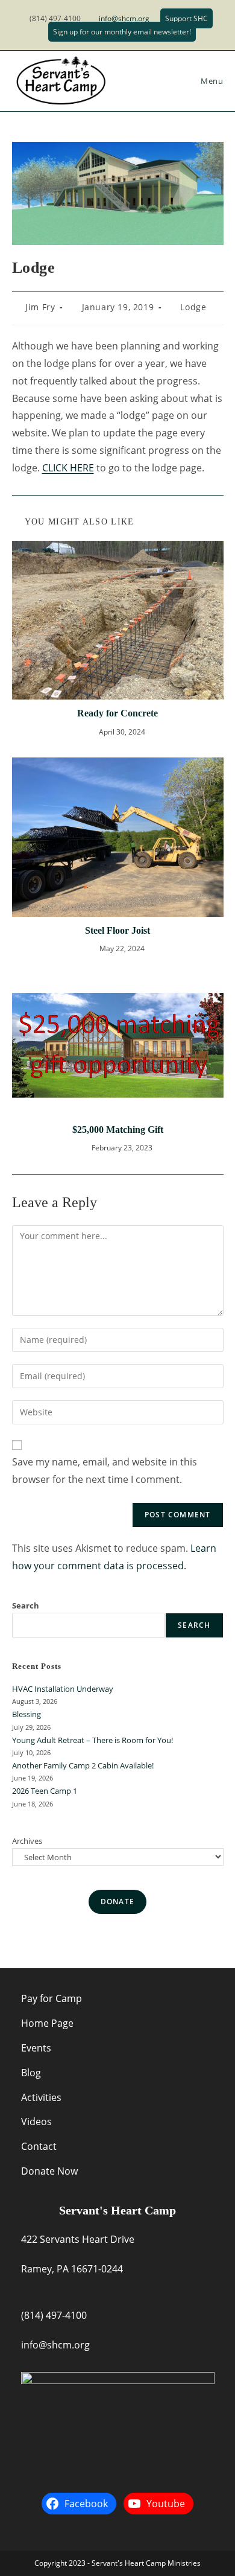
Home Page (47, 2023)
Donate (117, 1902)
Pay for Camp (52, 1998)
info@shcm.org (124, 18)
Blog (31, 2073)
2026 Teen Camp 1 (45, 1791)
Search (26, 1605)
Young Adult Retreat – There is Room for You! (92, 1740)
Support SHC (186, 18)
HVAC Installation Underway (63, 1689)
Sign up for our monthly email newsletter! (122, 32)
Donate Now (49, 2171)
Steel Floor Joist (117, 930)
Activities (41, 2097)
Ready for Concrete (117, 713)
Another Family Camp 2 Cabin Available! (83, 1765)
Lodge (193, 307)
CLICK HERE (68, 468)
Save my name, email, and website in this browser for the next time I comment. (105, 1471)
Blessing (27, 1714)
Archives (27, 1841)
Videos (36, 2122)
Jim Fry (40, 307)
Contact (39, 2146)
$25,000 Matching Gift (118, 1130)
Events (36, 2048)
